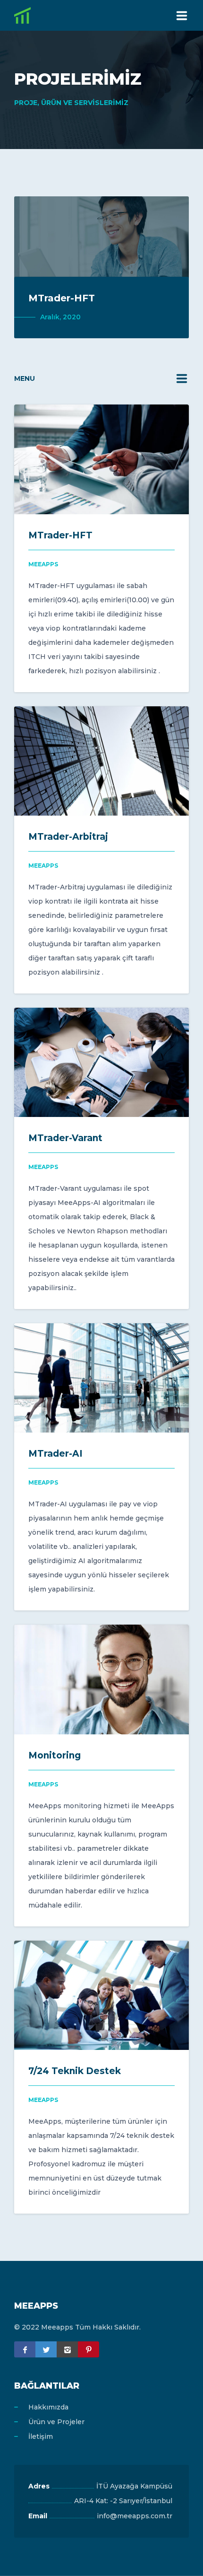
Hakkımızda (48, 2407)
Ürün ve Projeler (56, 2422)
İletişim (41, 2436)
